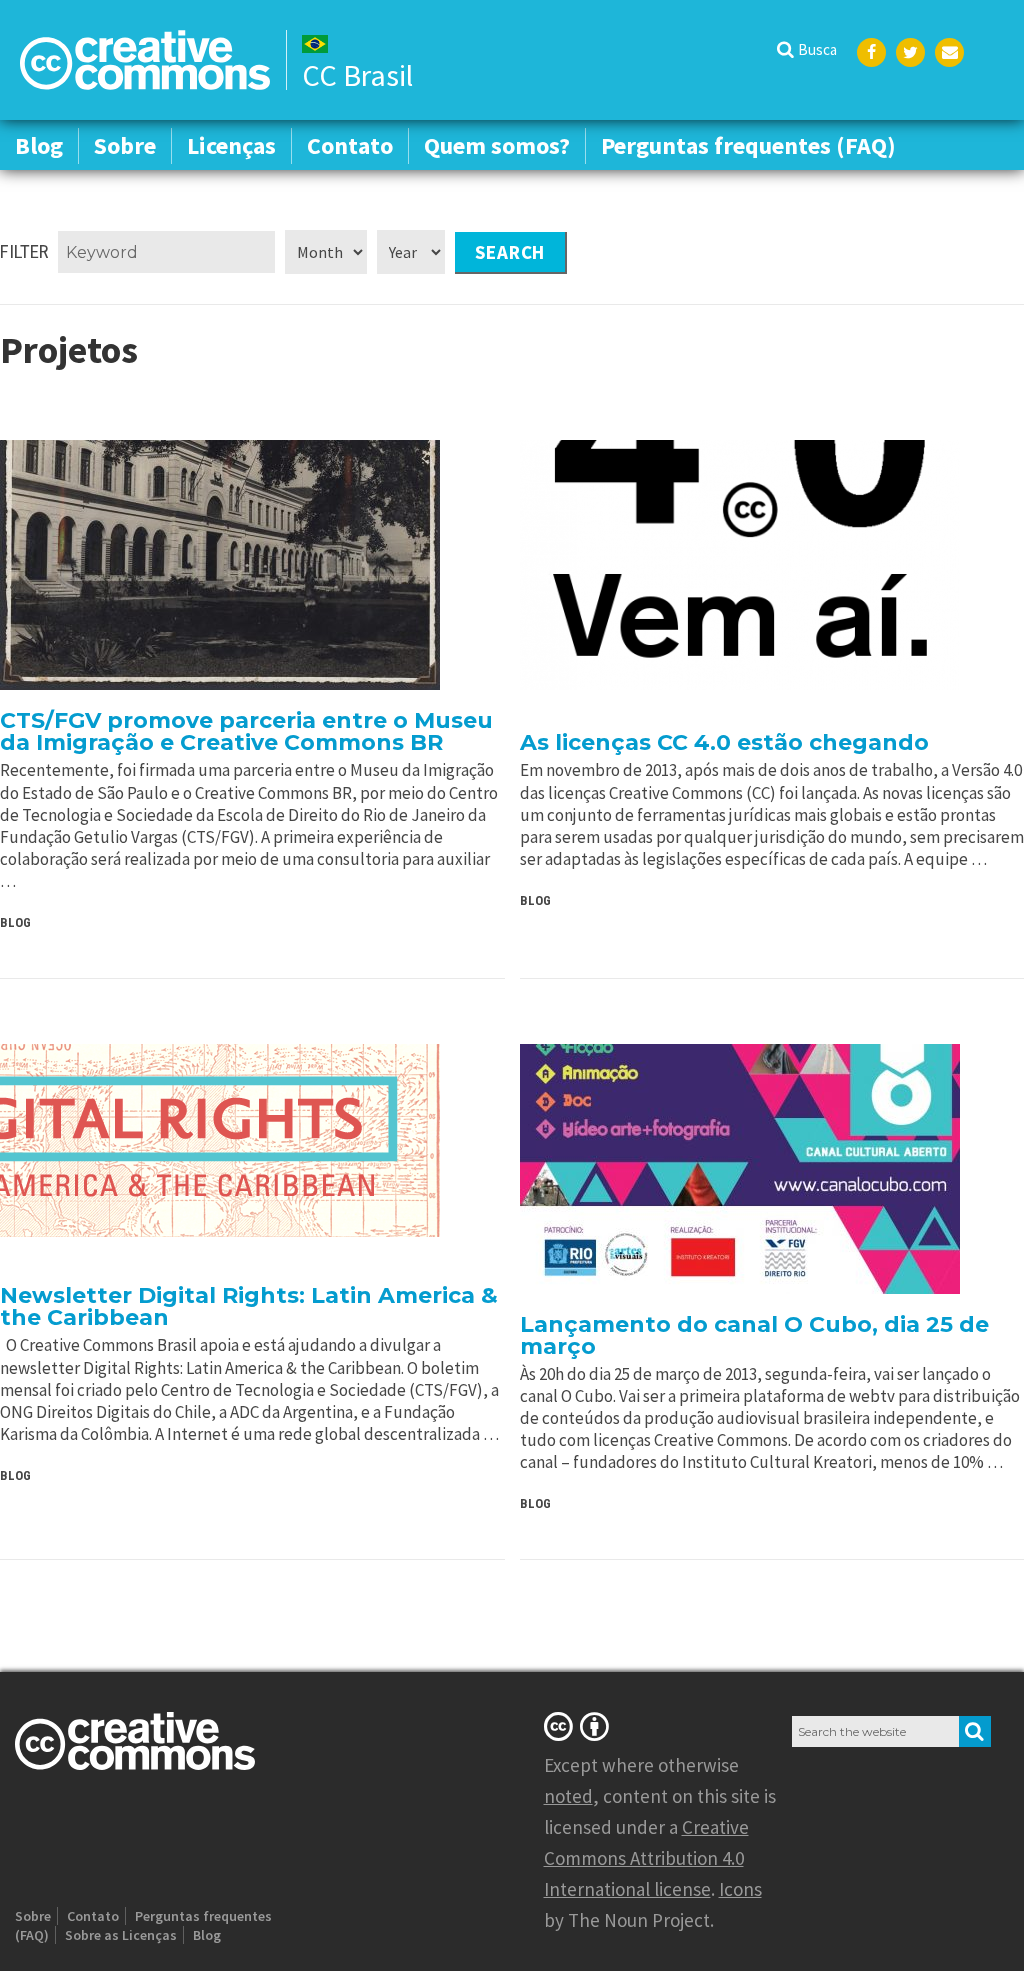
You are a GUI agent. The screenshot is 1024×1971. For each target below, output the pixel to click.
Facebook (871, 52)
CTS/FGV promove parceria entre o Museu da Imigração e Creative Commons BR (246, 731)
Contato (350, 145)
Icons (740, 1889)
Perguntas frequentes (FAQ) (748, 145)
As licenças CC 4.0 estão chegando (724, 742)
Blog (39, 145)
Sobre (125, 145)
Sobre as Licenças (121, 1935)
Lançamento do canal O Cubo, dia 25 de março (754, 1335)
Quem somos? (497, 145)
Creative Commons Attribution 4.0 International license (646, 1858)
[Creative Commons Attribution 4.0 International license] (580, 1726)
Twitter (910, 52)
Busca (817, 49)
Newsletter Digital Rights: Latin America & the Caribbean (249, 1306)
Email (949, 52)
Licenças (231, 145)
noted (568, 1796)
